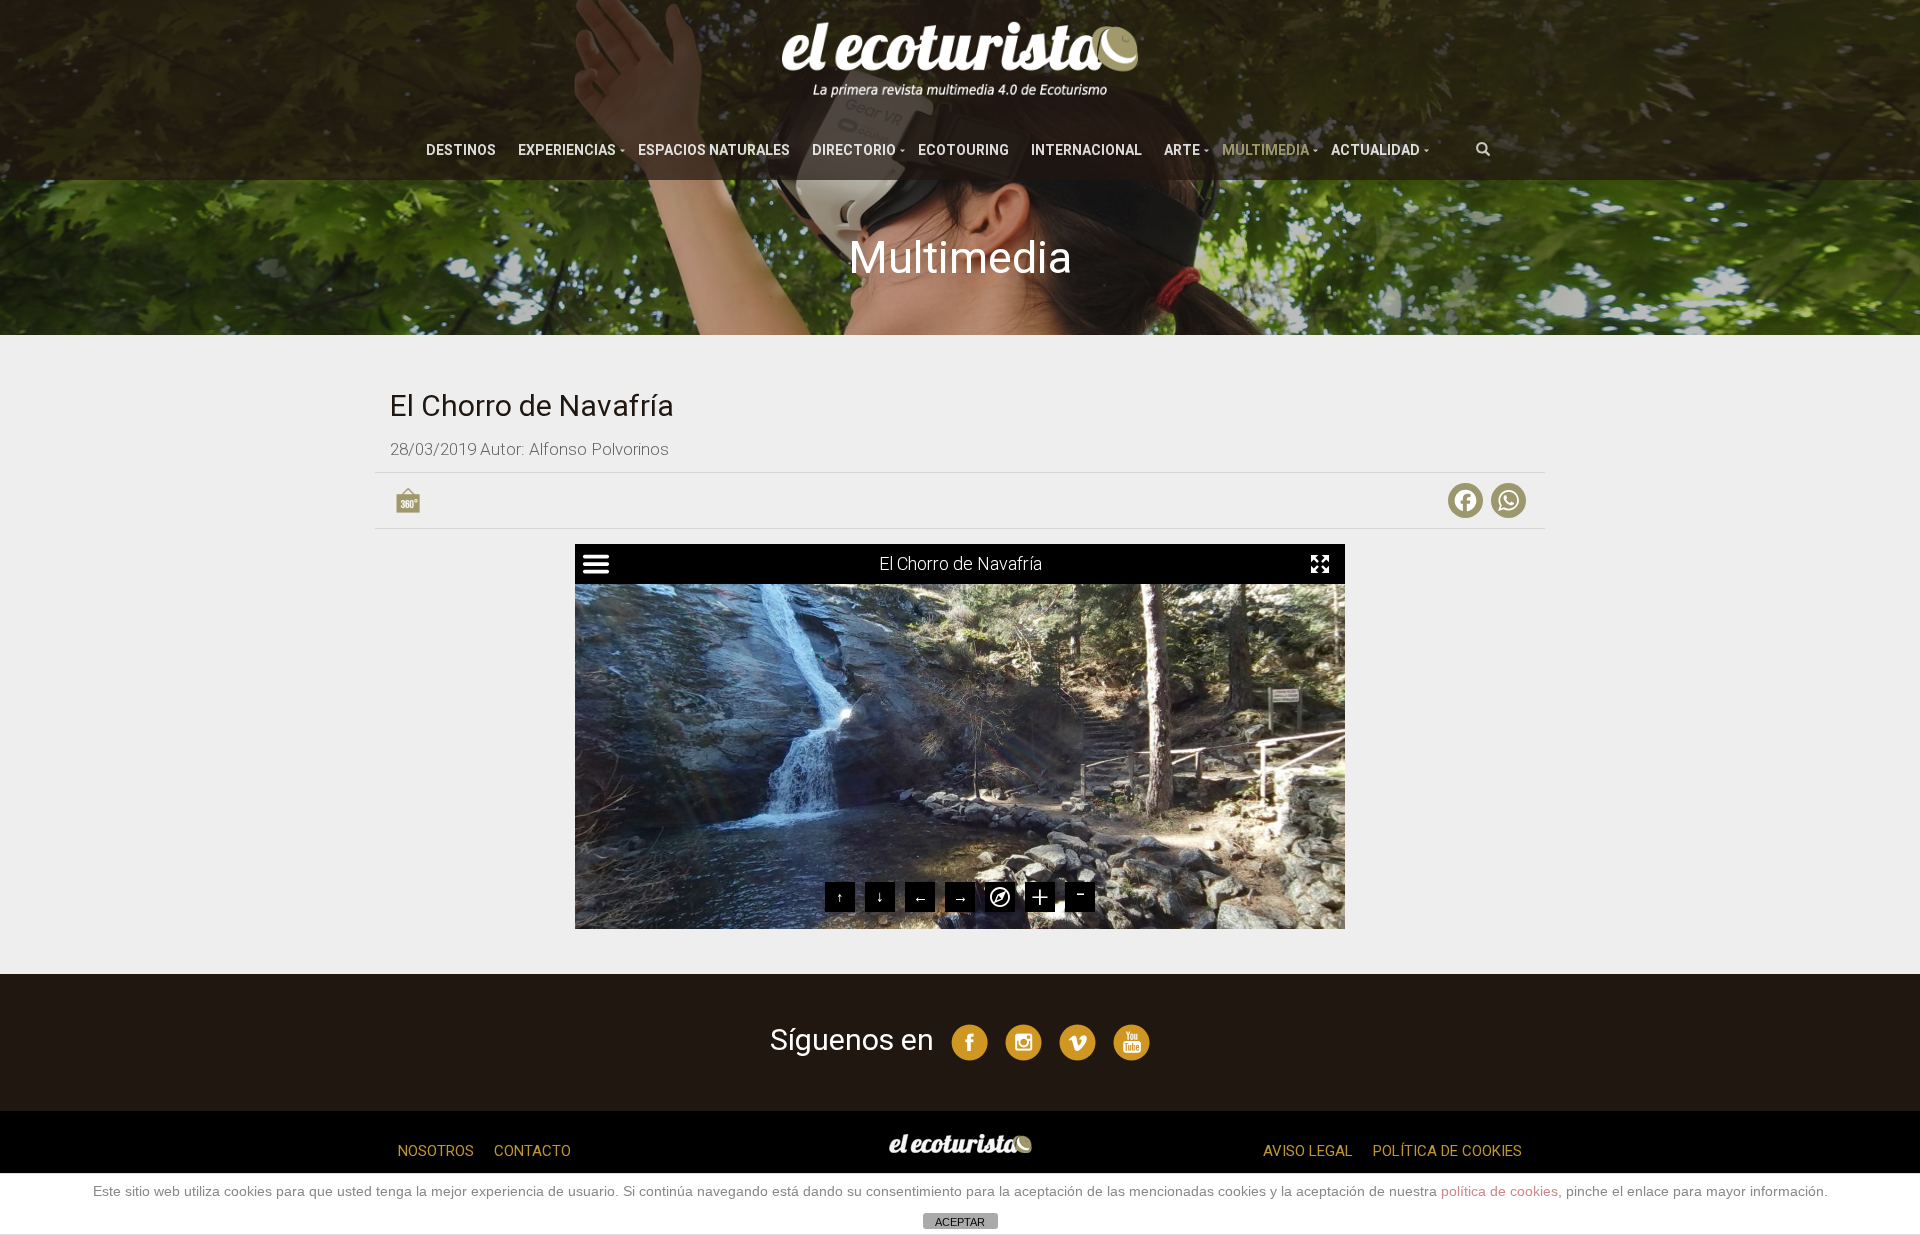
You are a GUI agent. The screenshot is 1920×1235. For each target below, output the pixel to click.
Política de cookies (1447, 1151)
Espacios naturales (714, 150)
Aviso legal (1308, 1151)
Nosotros (436, 1151)
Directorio (854, 150)
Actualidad (1375, 150)
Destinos (461, 150)
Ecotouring (963, 150)
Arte (1182, 150)
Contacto (532, 1151)
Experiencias (567, 150)
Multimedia (1265, 150)
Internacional (1086, 150)
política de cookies (1499, 1191)
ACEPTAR (960, 1222)
